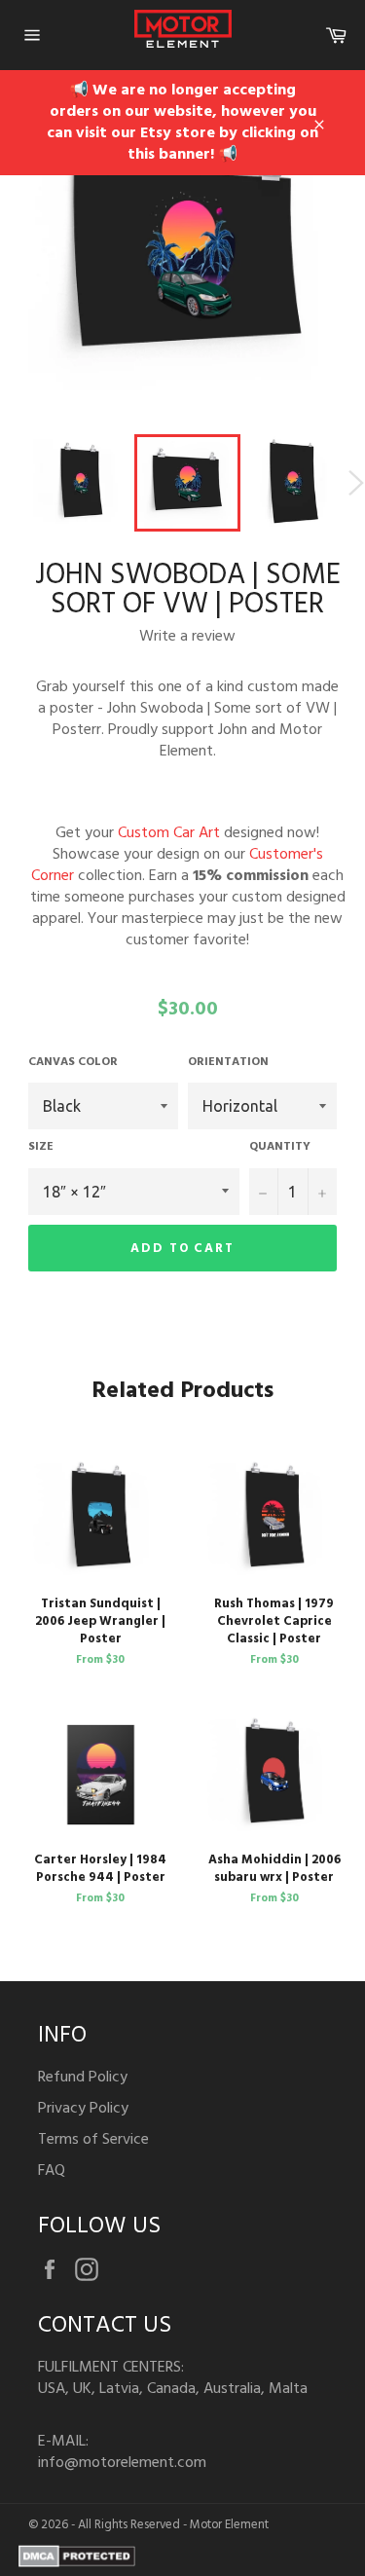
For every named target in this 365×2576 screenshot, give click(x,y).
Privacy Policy (83, 2109)
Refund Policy (83, 2078)
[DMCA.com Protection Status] (77, 2563)
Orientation (228, 1063)
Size (41, 1147)
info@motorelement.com (122, 2463)
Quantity (280, 1147)
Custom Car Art (169, 833)
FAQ (52, 2171)
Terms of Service (93, 2140)
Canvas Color (73, 1063)
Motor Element (229, 2525)
